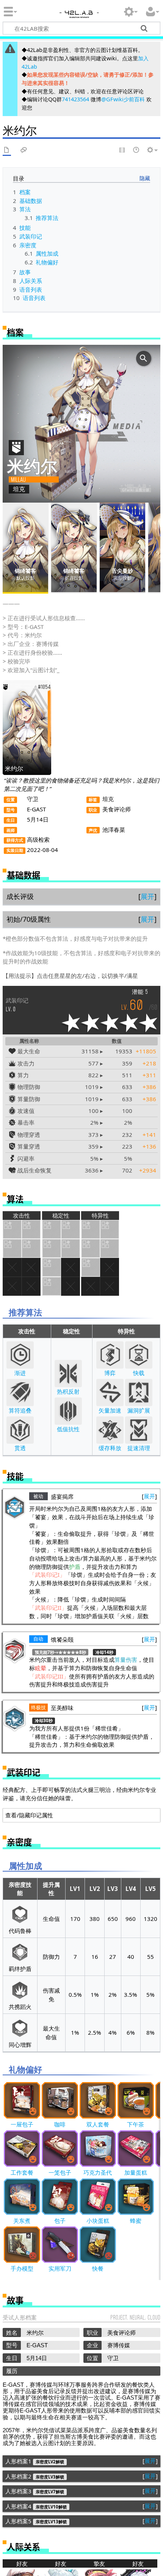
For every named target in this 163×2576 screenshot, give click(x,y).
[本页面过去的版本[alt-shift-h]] (136, 150)
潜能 (138, 992)
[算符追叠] (20, 1393)
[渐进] (20, 1355)
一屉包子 (22, 2124)
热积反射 (68, 1391)
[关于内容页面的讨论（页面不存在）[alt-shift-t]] (24, 150)
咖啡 (60, 2124)
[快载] (139, 1355)
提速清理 (139, 1448)
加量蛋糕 (136, 2172)
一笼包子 (60, 2172)
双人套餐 (98, 2124)
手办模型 (22, 2268)
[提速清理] (139, 1430)
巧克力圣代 (98, 2172)
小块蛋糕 (98, 2221)
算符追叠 (20, 1410)
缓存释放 (110, 1448)
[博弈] (110, 1355)
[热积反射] (68, 1374)
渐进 (20, 1373)
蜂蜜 (136, 2221)
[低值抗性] (68, 1411)
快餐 (98, 2268)
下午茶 (136, 2124)
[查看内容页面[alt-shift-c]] (7, 150)
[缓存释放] (110, 1430)
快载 (139, 1373)
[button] (147, 897)
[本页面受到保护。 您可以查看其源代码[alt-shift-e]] (122, 150)
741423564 (75, 99)
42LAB (78, 16)
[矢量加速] (110, 1393)
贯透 (20, 1448)
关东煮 (22, 2221)
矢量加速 (110, 1410)
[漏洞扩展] (139, 1393)
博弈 (110, 1373)
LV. (17, 1005)
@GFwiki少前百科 (123, 99)
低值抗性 (68, 1429)
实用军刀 (60, 2268)
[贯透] (20, 1430)
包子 (60, 2221)
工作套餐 (22, 2172)
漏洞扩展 (139, 1410)
